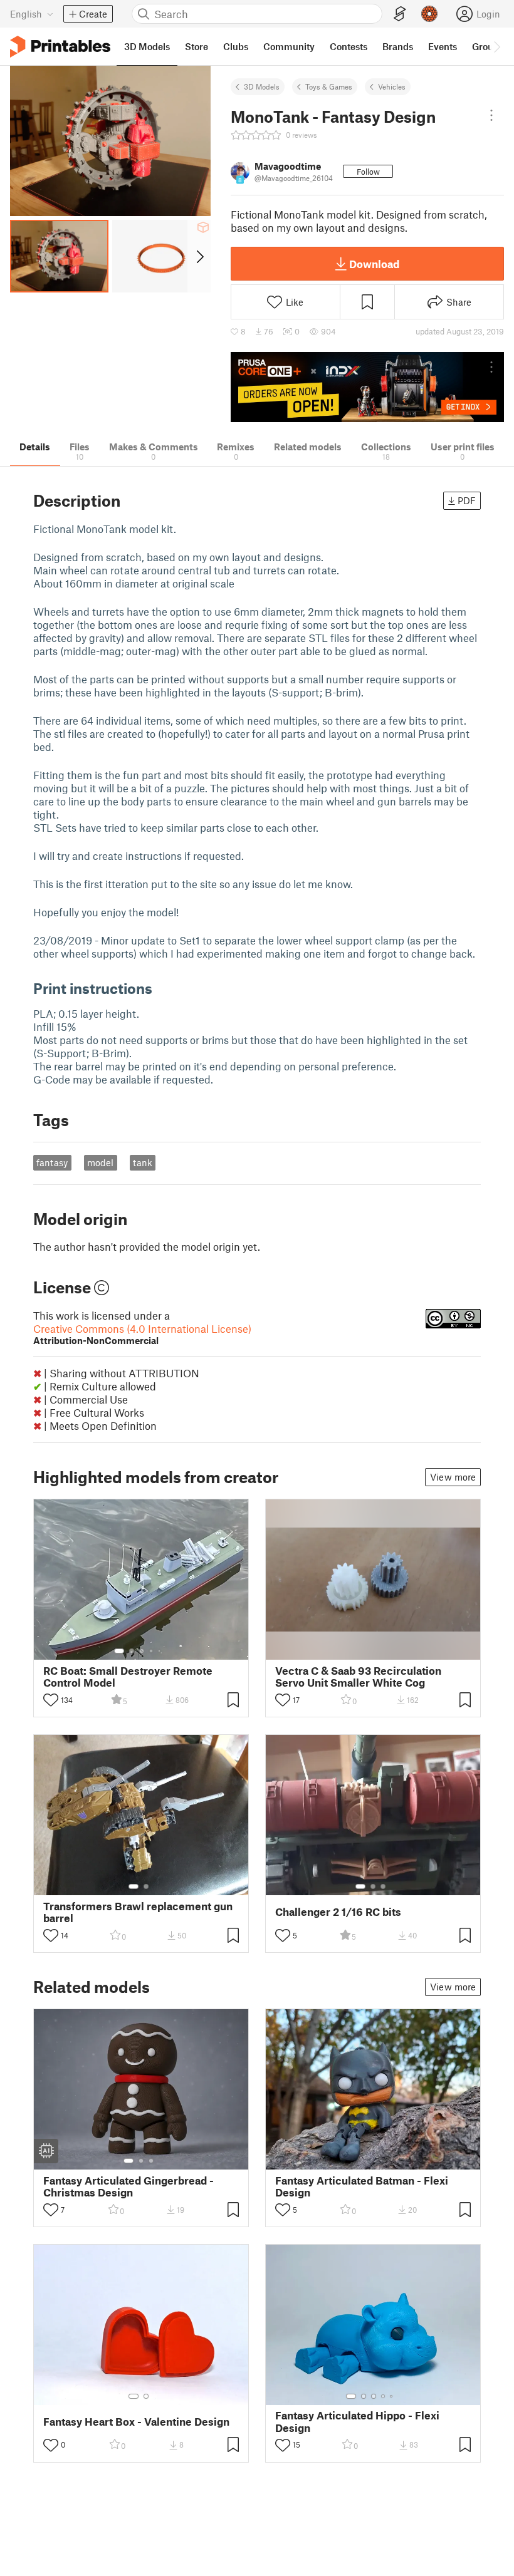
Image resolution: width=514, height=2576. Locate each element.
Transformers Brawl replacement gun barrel (138, 1912)
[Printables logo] (60, 47)
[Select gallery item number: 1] (119, 1651)
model (100, 1162)
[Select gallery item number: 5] (160, 1651)
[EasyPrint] (400, 14)
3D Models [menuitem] (147, 46)
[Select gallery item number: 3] (142, 1651)
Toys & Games (329, 86)
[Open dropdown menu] (491, 115)
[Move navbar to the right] (496, 46)
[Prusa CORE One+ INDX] (367, 387)
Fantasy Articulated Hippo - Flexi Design (357, 2421)
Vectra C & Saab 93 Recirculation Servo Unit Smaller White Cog (358, 1677)
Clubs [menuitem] (236, 46)
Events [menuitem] (443, 46)
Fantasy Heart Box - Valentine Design (136, 2422)
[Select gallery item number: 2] (132, 1651)
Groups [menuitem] (488, 46)
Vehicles (392, 86)
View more (453, 1477)
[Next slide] (199, 256)
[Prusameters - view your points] (429, 14)
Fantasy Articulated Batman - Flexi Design (362, 2186)
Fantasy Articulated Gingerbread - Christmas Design (128, 2186)
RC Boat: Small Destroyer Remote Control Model (128, 1677)
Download (374, 264)
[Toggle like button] (51, 1700)
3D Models (262, 86)
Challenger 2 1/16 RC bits (338, 1912)
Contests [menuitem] (349, 46)
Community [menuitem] (289, 46)
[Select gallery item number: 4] (152, 1651)
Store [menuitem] (197, 46)
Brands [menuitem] (398, 46)
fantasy (52, 1162)
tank (143, 1162)
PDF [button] (467, 500)
